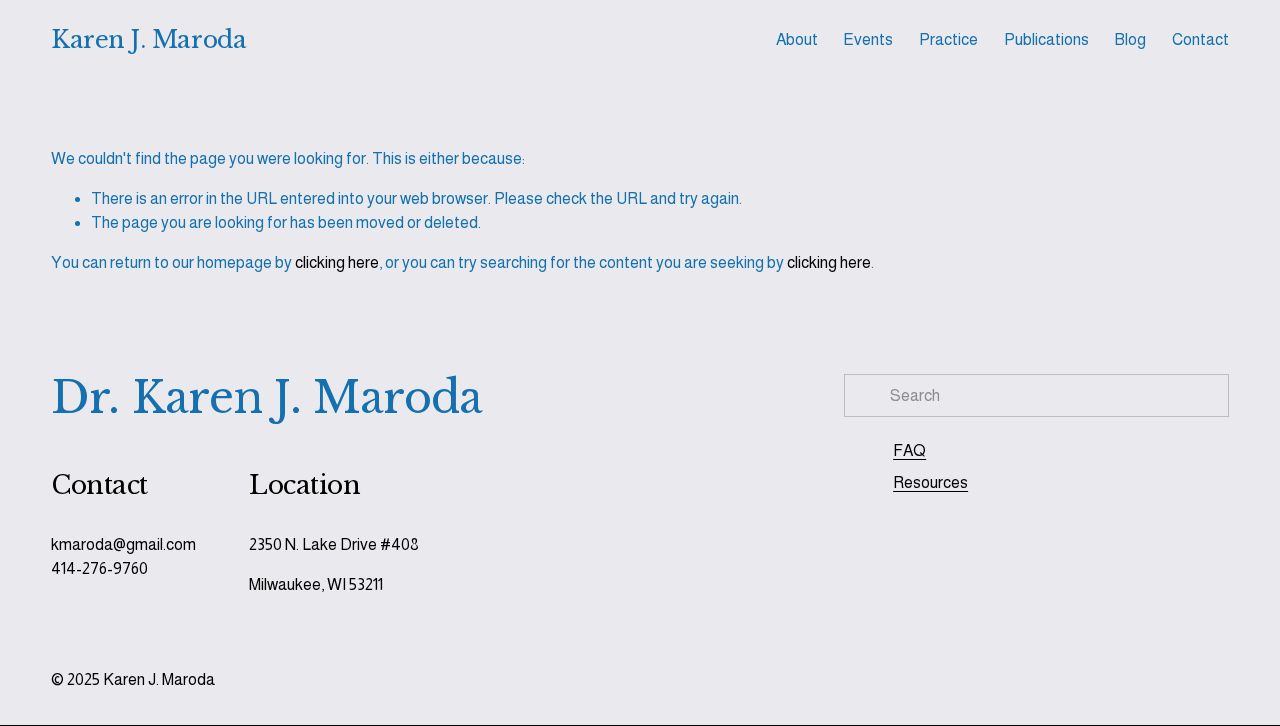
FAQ (909, 450)
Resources (930, 482)
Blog (1130, 39)
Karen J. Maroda (148, 39)
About (797, 39)
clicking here (337, 262)
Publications (1046, 39)
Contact (1200, 39)
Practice (948, 39)
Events (868, 39)
